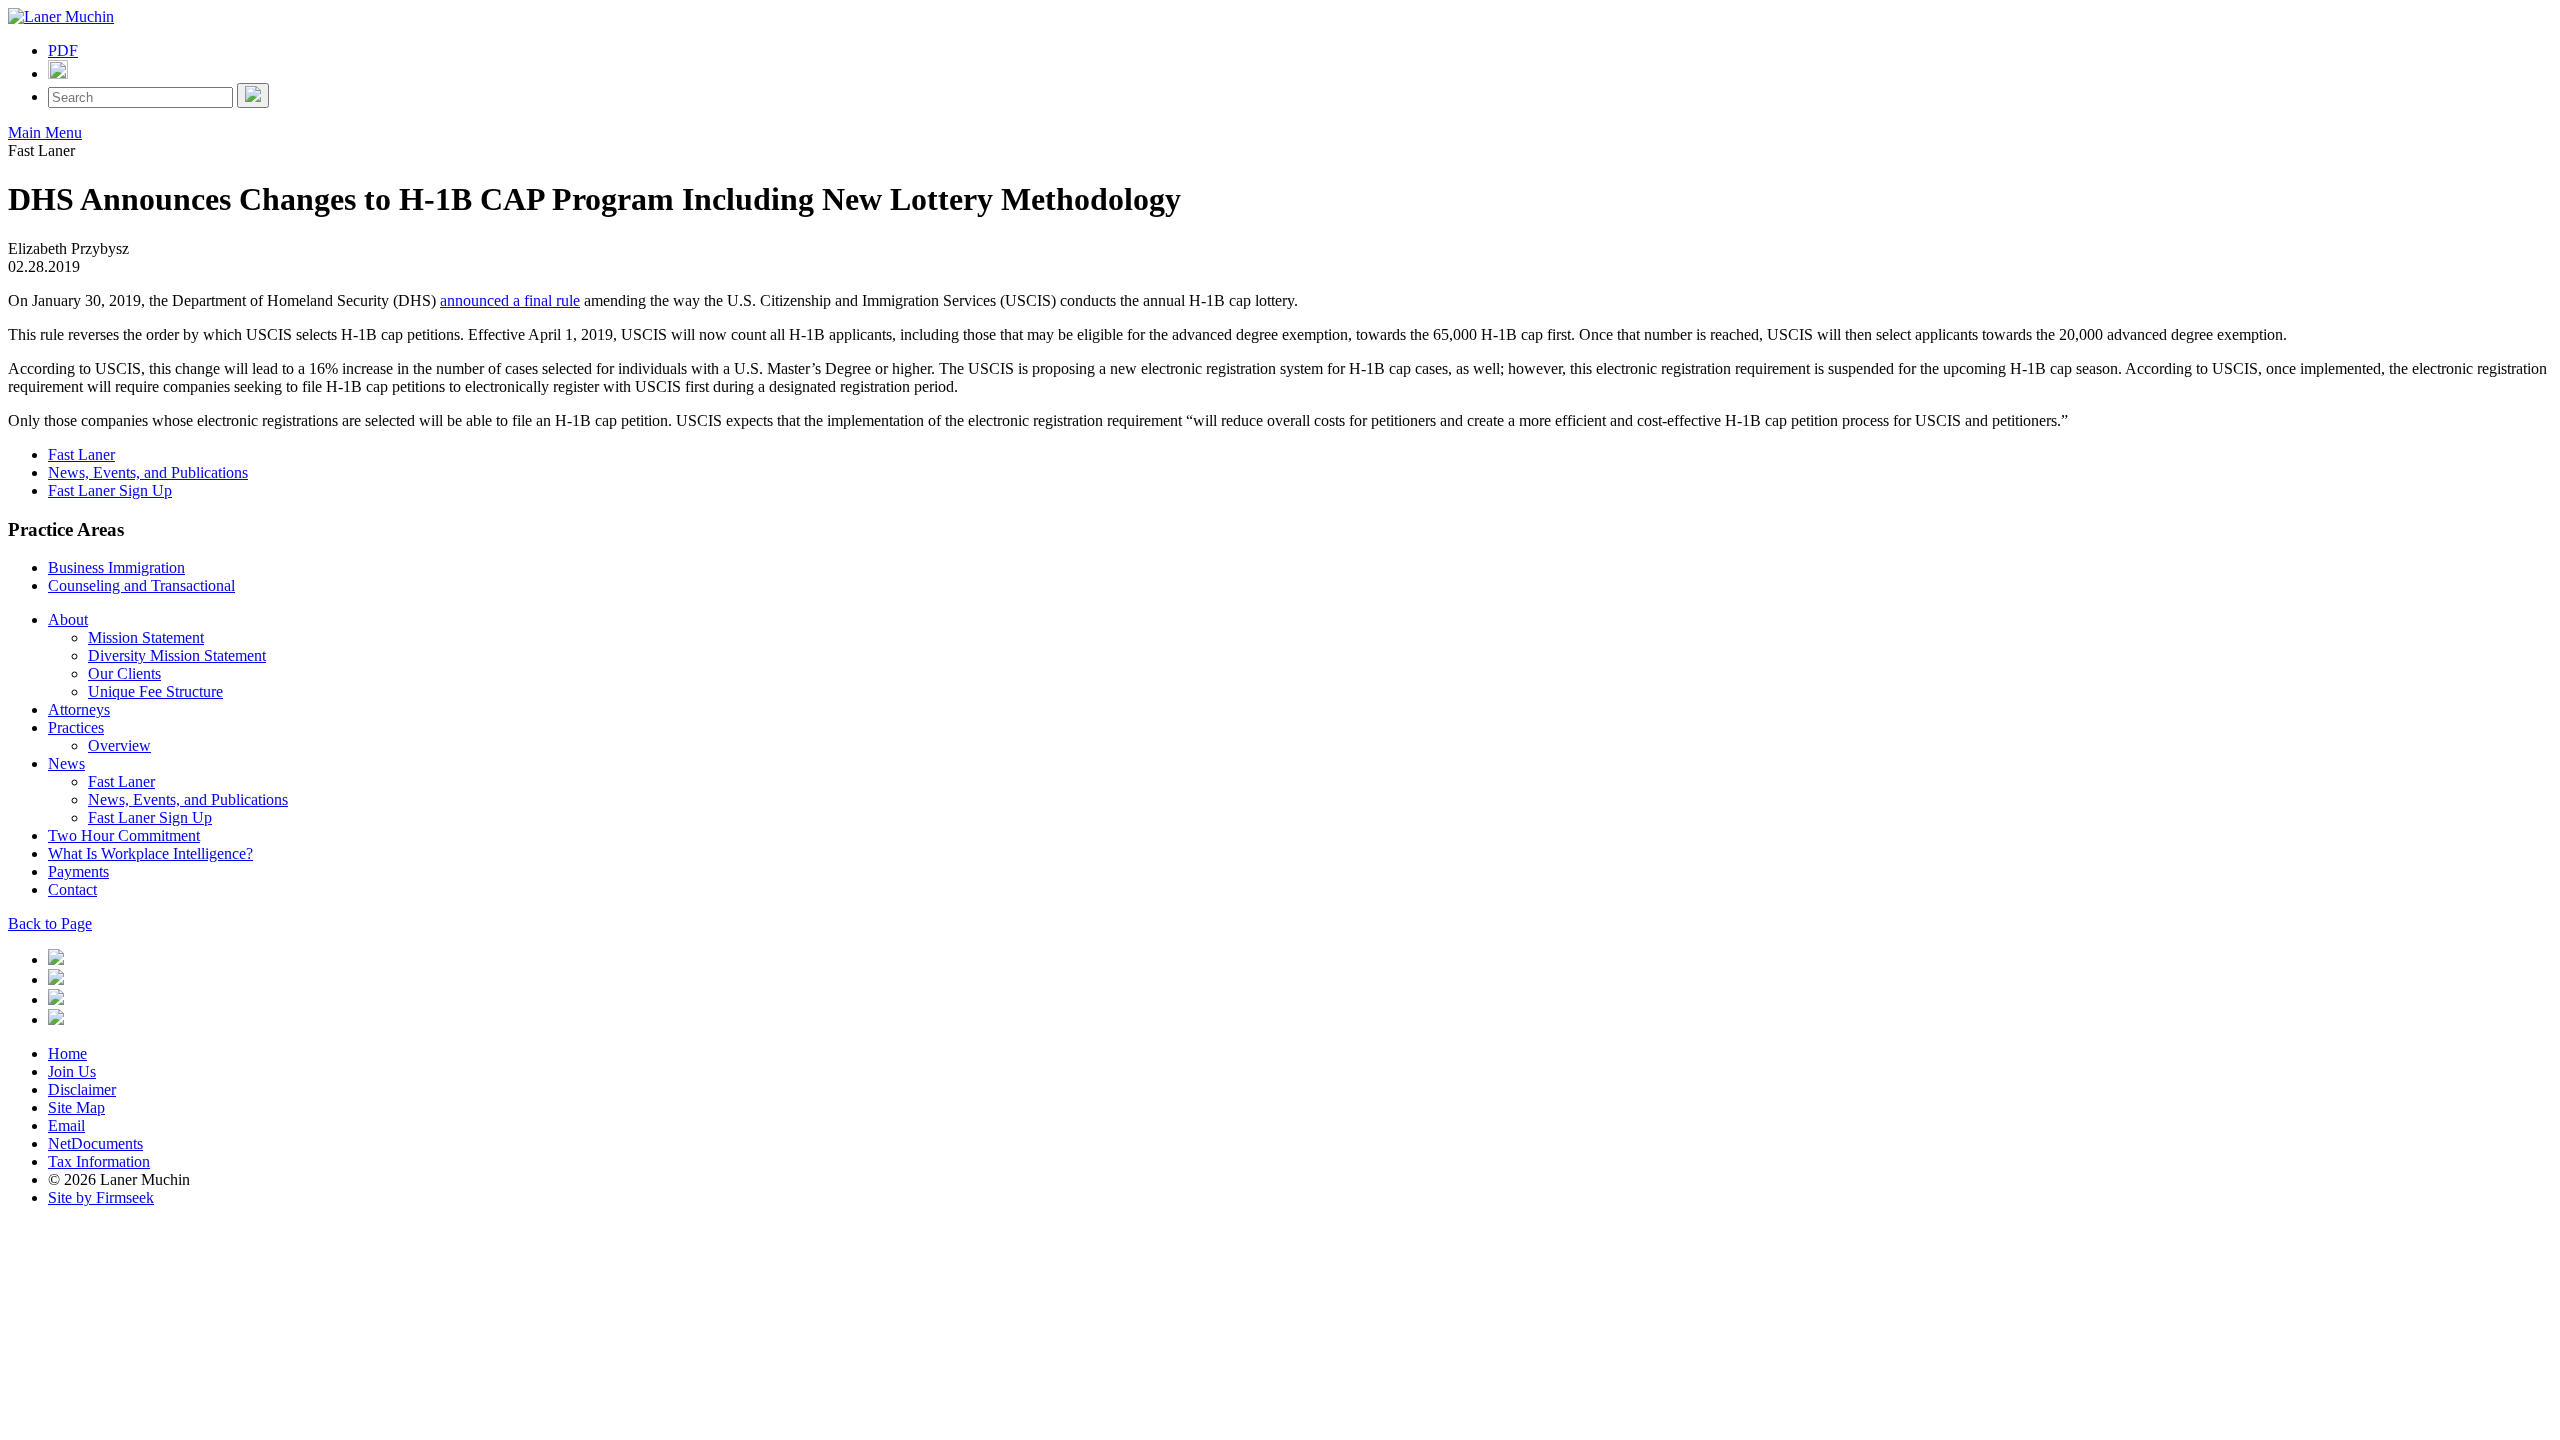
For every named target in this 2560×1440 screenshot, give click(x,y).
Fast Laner (81, 454)
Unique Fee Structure (155, 691)
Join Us (72, 1071)
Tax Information (99, 1161)
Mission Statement (146, 637)
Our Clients (124, 673)
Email (66, 1125)
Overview (119, 745)
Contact (72, 889)
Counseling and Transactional (141, 585)
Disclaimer (82, 1089)
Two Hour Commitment (124, 835)
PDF (63, 50)
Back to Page (50, 923)
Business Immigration (116, 567)
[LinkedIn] (56, 959)
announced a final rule (510, 300)
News (66, 763)
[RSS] (56, 1019)
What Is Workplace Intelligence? (150, 853)
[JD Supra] (56, 999)
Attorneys (79, 709)
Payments (78, 871)
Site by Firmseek (101, 1197)
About (68, 619)
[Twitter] (56, 979)
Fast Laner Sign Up (110, 490)
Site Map (76, 1107)
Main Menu (45, 132)
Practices (76, 727)
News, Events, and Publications (148, 472)
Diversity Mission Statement (177, 655)
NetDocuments (95, 1143)
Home (67, 1053)
